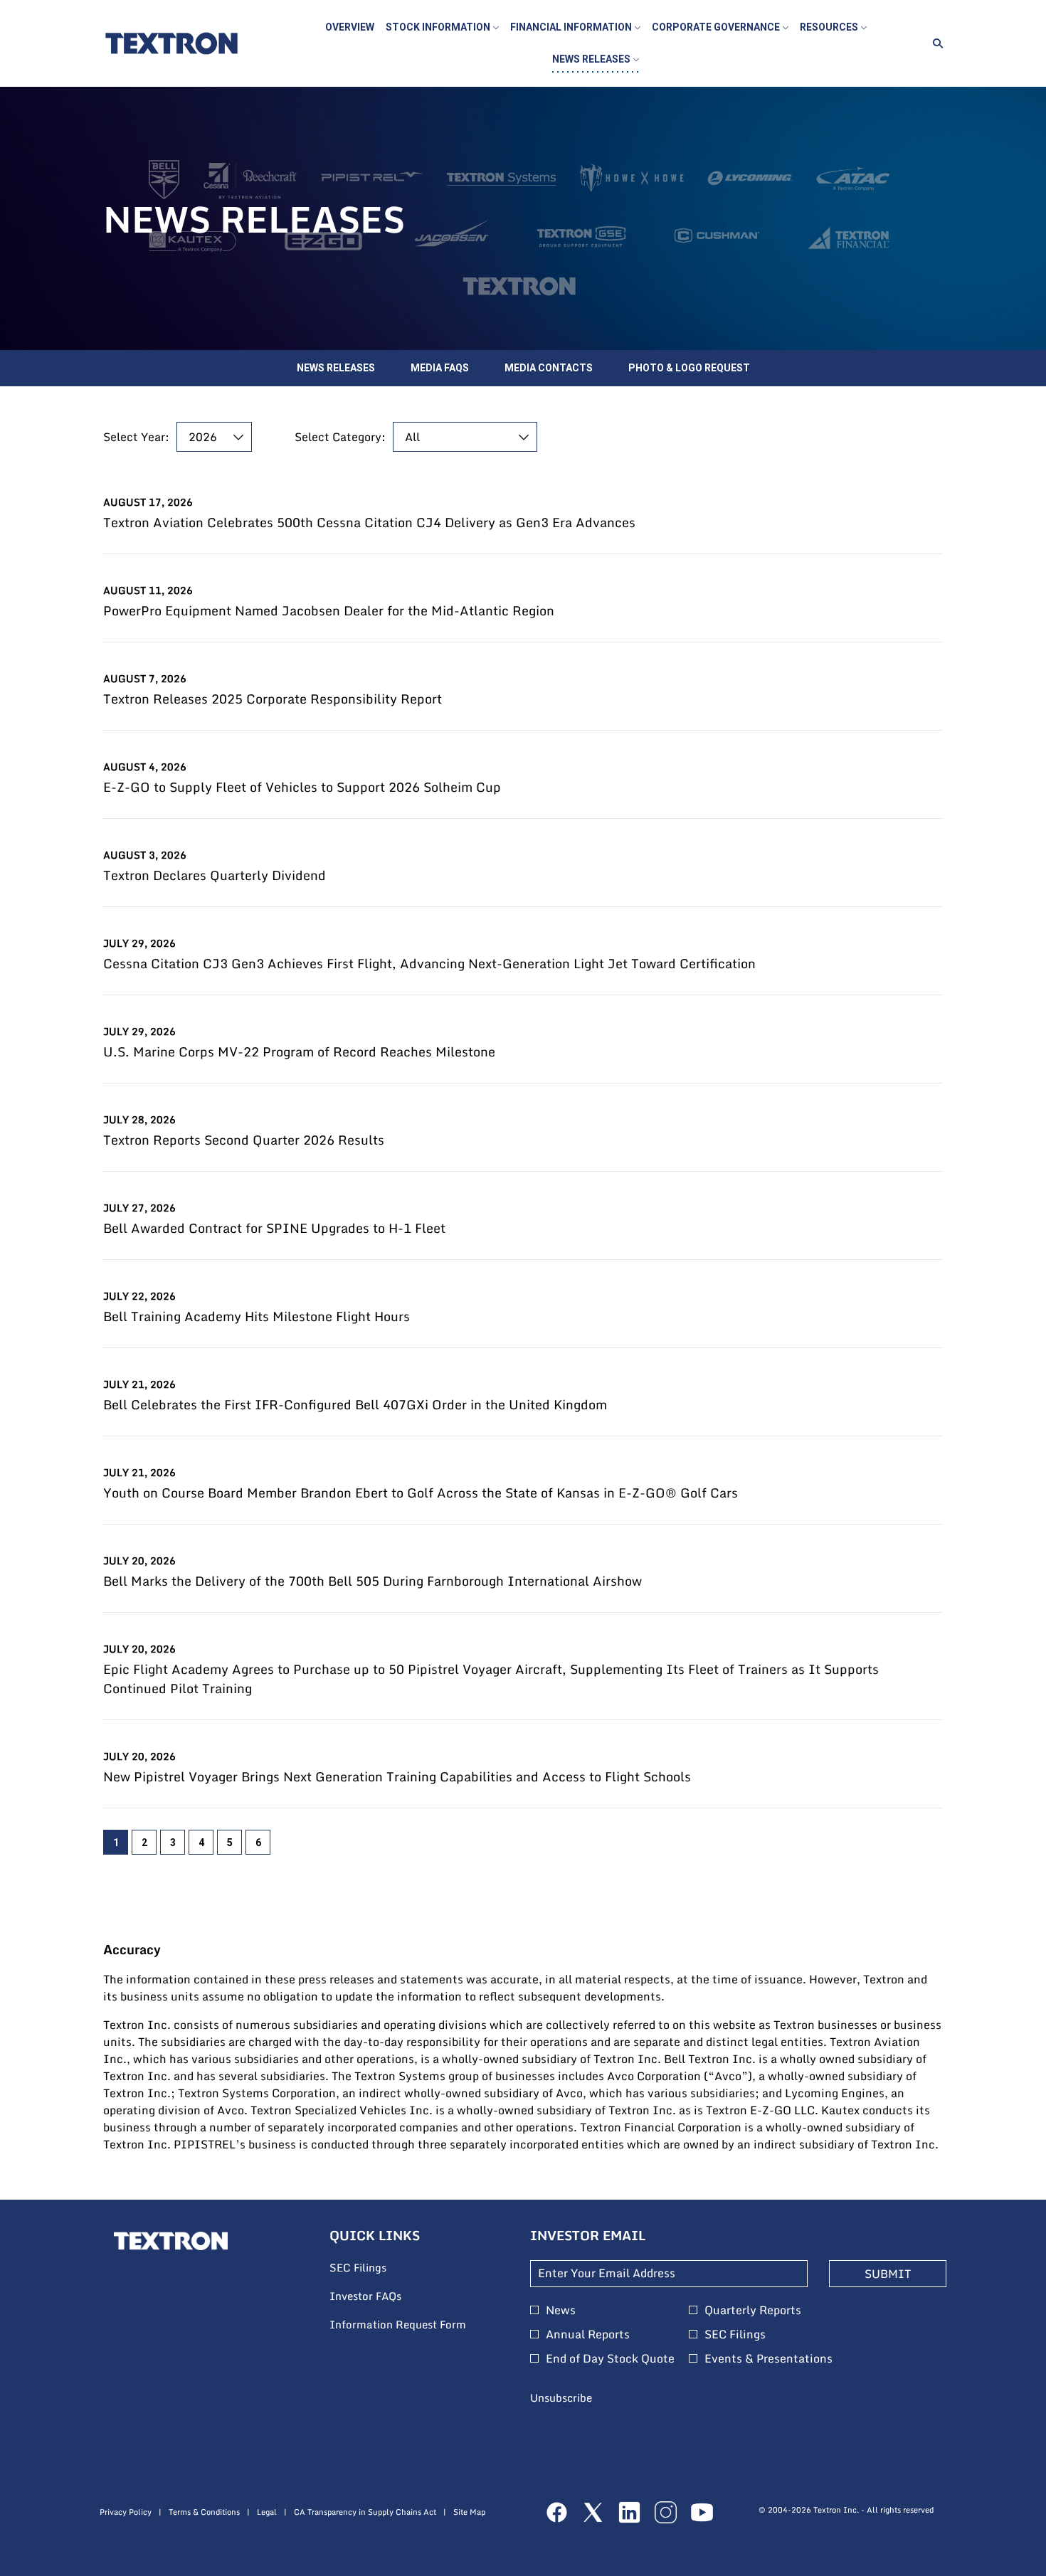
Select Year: (136, 437)
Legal (267, 2512)
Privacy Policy (126, 2512)
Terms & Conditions (204, 2512)
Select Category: (340, 437)
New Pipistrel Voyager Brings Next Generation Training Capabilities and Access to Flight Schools (397, 1777)
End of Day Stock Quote (610, 2358)
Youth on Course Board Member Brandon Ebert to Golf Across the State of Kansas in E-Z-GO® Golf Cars (421, 1493)
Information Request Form (416, 2325)
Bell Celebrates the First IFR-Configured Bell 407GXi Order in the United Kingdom (355, 1405)
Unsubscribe (561, 2397)
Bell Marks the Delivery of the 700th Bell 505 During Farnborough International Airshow (373, 1581)
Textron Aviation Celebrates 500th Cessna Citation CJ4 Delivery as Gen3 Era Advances (369, 523)
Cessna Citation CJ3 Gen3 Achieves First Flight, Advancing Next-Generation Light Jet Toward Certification (429, 964)
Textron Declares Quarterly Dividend (215, 875)
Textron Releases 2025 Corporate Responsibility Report (273, 699)
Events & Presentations (768, 2358)
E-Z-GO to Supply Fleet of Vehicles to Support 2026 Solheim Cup (302, 787)
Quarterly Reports (753, 2310)
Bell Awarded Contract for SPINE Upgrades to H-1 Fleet (274, 1228)
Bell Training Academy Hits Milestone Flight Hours (257, 1316)
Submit (888, 2274)
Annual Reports (588, 2334)
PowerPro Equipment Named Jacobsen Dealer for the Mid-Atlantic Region (329, 611)
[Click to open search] (934, 44)
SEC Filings (377, 2268)
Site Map (469, 2512)
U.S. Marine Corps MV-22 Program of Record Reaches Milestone (299, 1052)
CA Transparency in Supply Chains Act (365, 2512)
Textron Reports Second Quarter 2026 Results (244, 1140)
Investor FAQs (385, 2296)
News (561, 2310)
